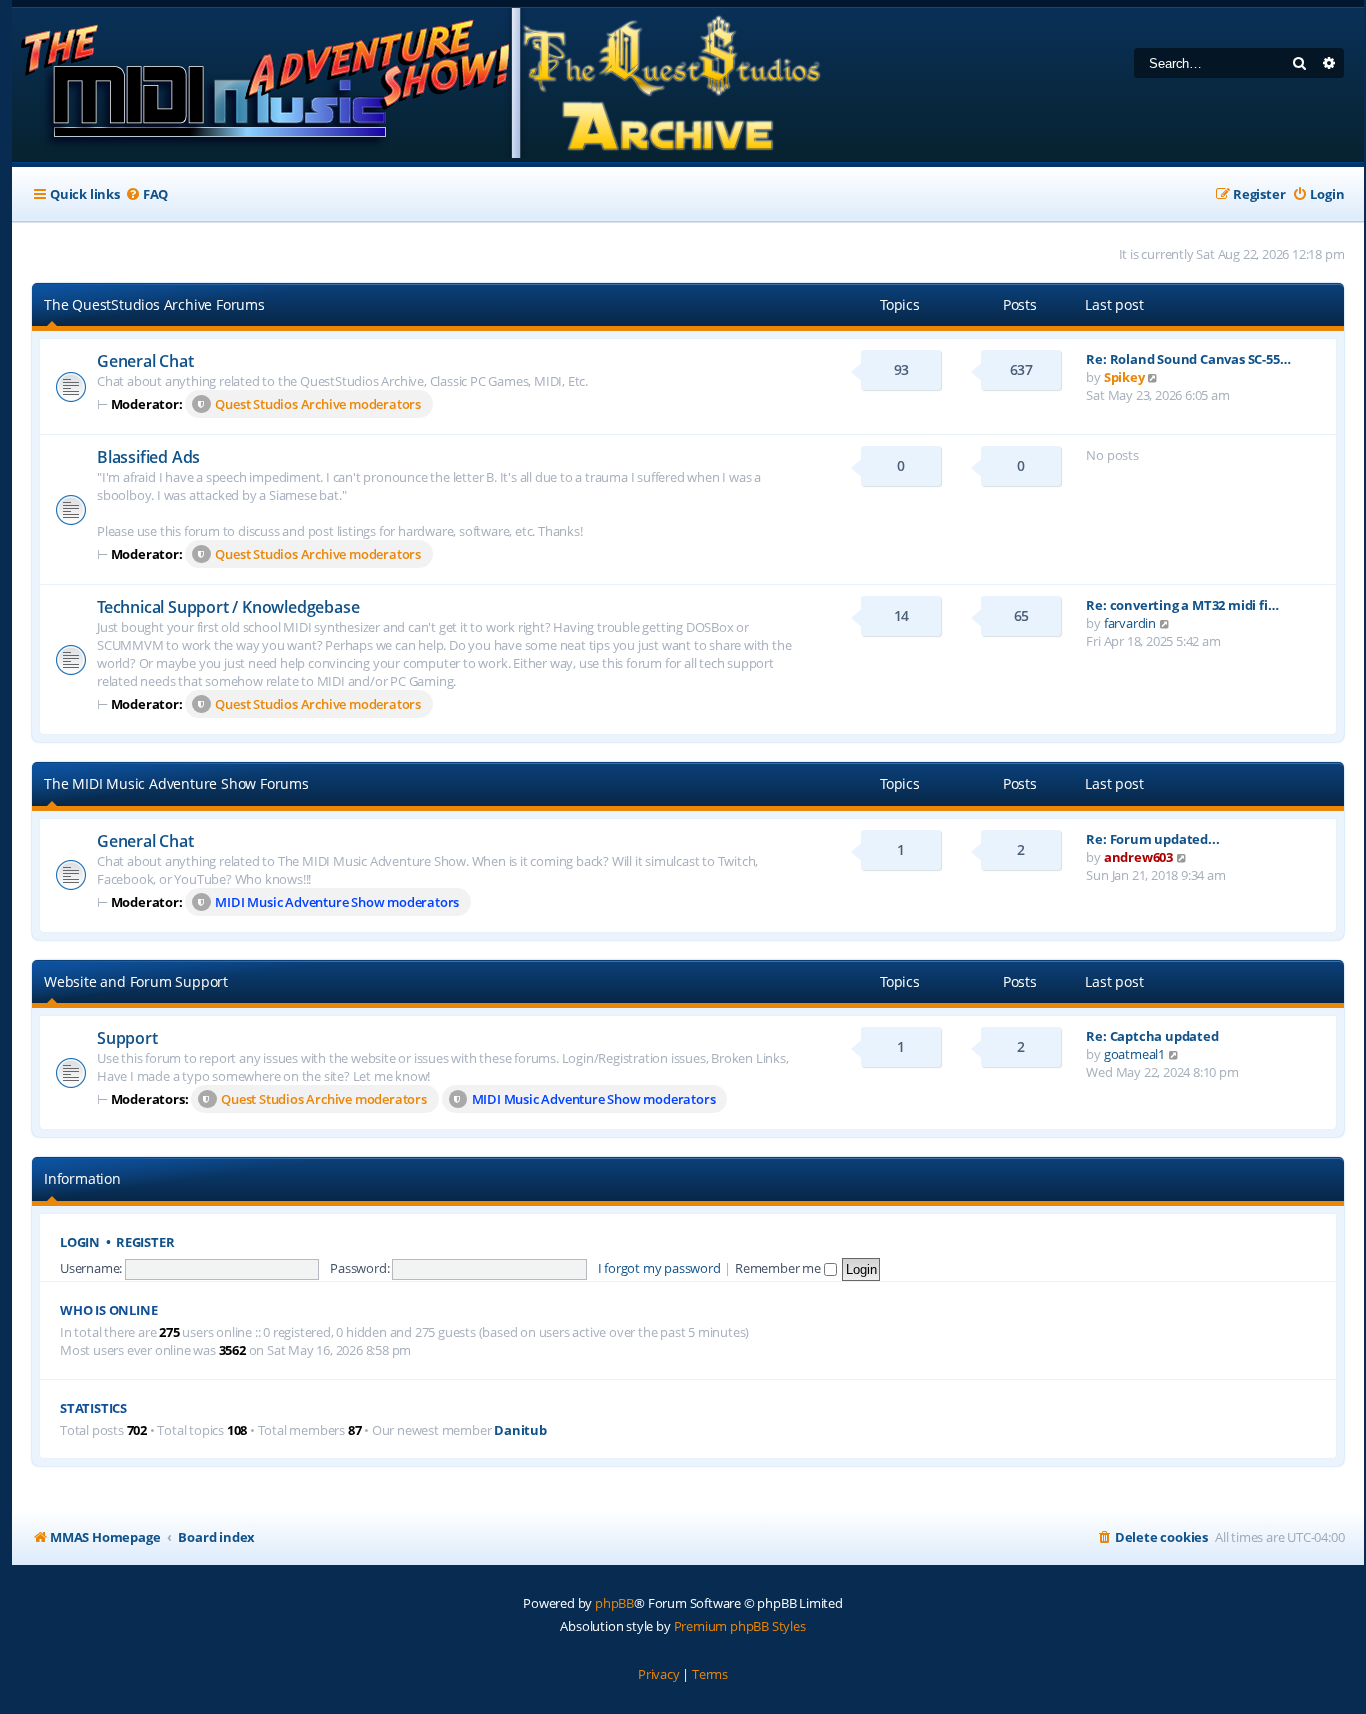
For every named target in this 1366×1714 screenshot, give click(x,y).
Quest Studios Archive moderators (318, 404)
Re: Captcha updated (1152, 1036)
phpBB (614, 1603)
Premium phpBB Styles (740, 1626)
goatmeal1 (1134, 1054)
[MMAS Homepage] (419, 85)
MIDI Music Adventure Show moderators (337, 902)
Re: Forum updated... (1152, 839)
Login (80, 1242)
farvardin (1130, 623)
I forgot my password (659, 1268)
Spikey (1124, 377)
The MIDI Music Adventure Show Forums (176, 783)
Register (145, 1242)
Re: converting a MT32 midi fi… (1182, 605)
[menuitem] (146, 194)
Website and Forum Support (136, 981)
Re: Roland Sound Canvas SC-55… (1188, 359)
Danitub (520, 1430)
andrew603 (1138, 857)
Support (127, 1038)
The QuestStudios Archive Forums (154, 304)
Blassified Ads (148, 457)
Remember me (779, 1268)
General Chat (145, 361)
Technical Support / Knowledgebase (228, 607)
